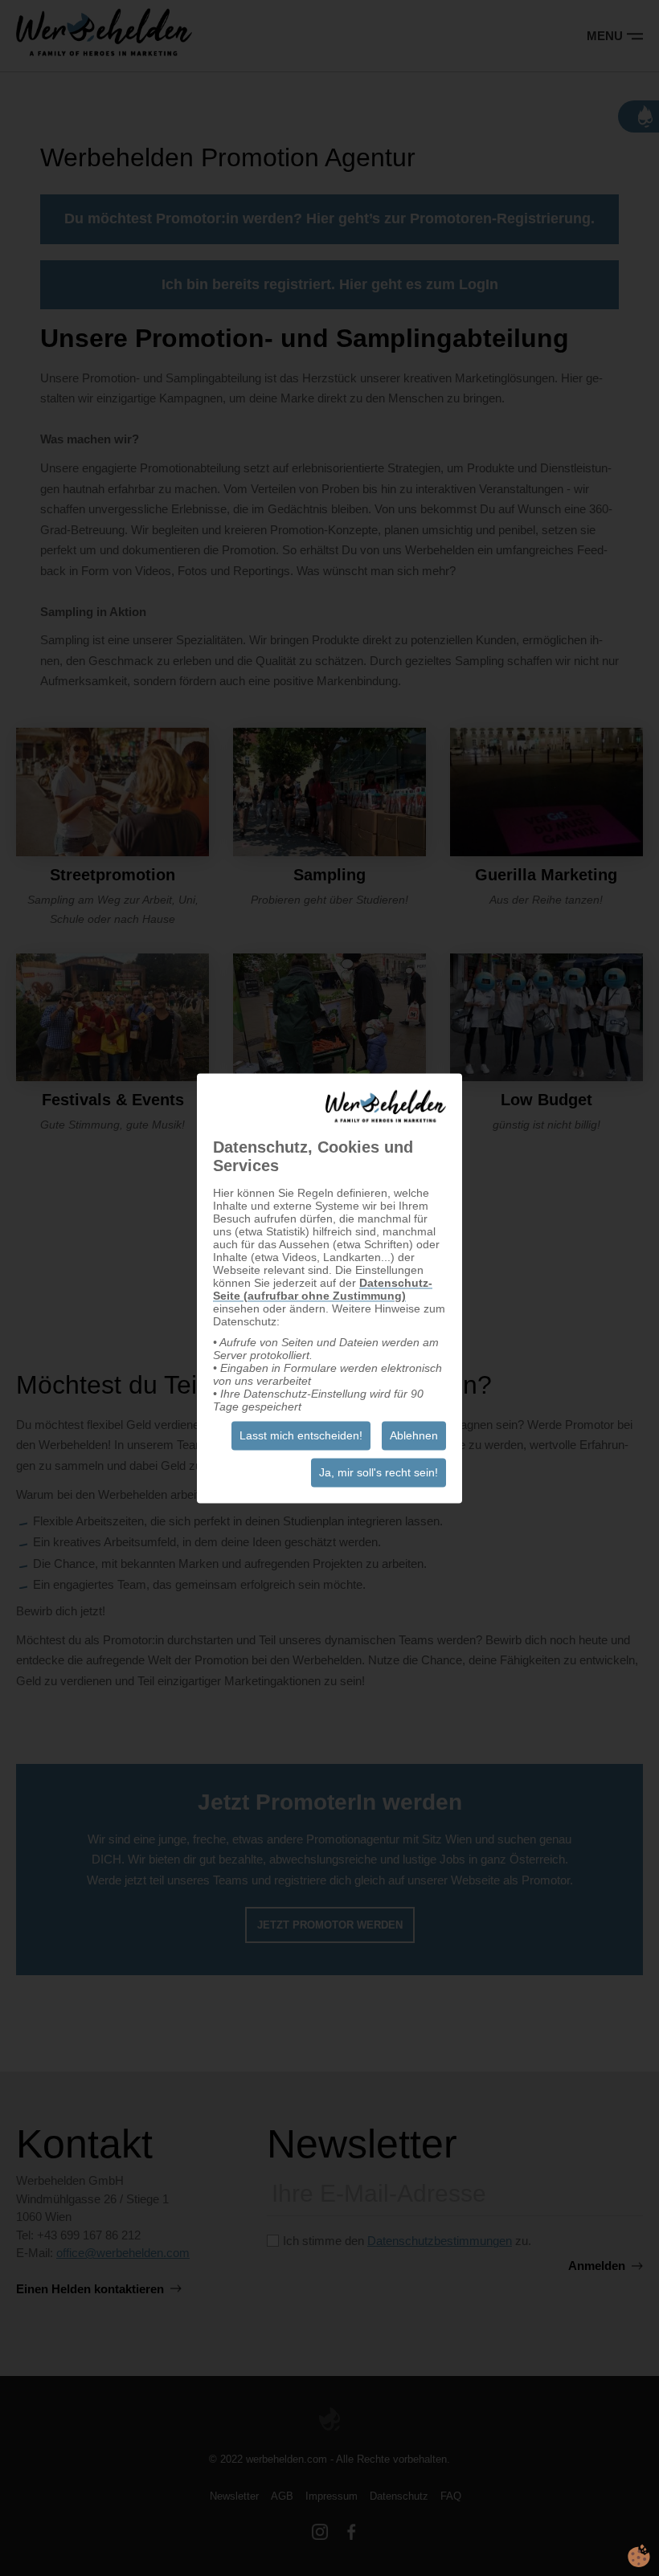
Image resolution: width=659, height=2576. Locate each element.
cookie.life (639, 2556)
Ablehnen (414, 1435)
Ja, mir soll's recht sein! (379, 1472)
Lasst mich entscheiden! (301, 1435)
